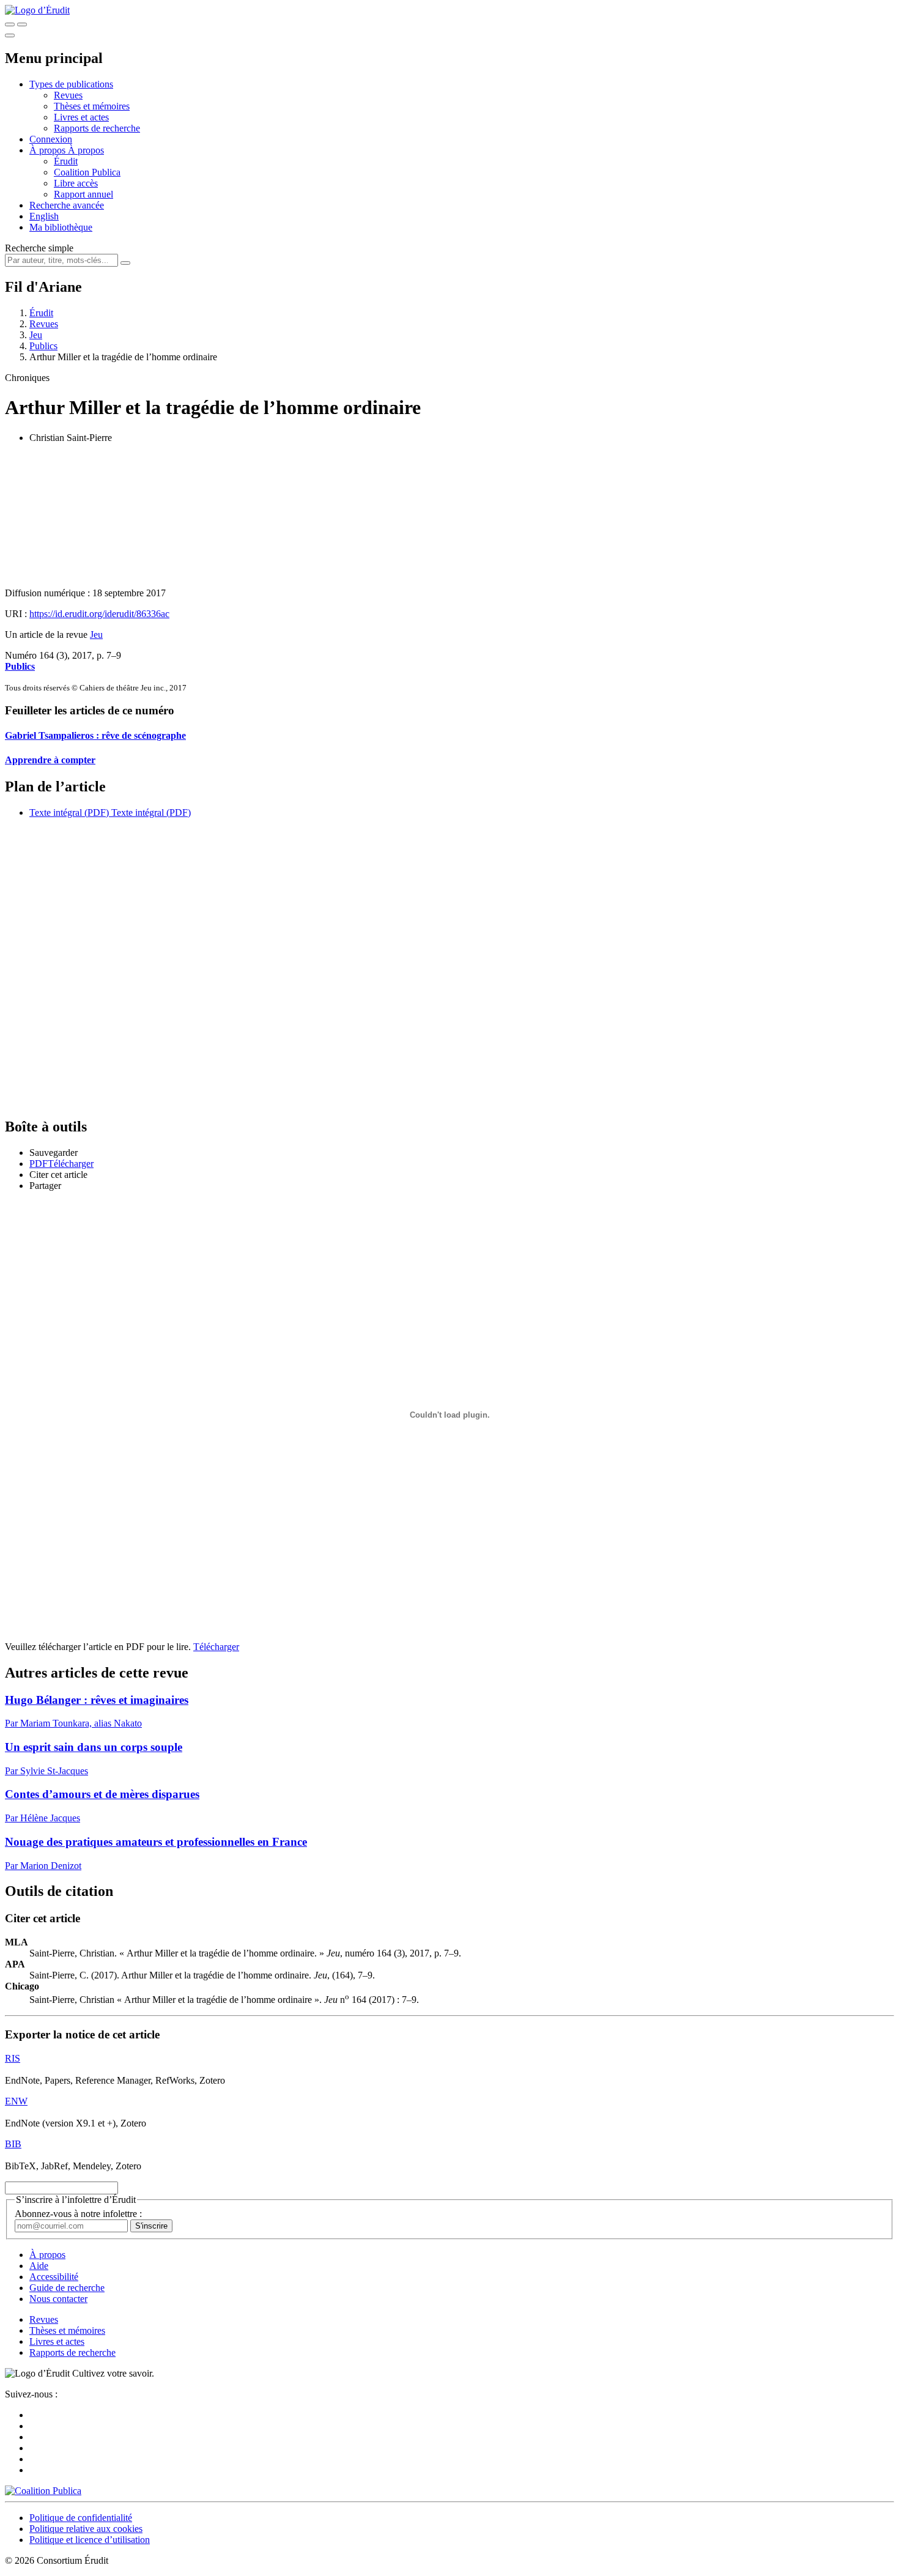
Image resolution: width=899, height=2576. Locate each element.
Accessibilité (54, 2277)
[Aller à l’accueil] (37, 10)
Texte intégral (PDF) (69, 812)
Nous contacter (58, 2299)
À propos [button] (49, 150)
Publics (43, 346)
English (44, 216)
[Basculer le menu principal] (10, 35)
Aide (39, 2266)
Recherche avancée (67, 205)
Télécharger (216, 1647)
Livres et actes (81, 117)
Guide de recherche (67, 2288)
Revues (68, 95)
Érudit (66, 161)
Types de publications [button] (71, 84)
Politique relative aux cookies (86, 2529)
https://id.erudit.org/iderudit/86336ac (99, 614)
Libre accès (76, 183)
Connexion (51, 139)
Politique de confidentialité (81, 2518)
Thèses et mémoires (92, 106)
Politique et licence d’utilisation (90, 2540)
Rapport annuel (83, 194)
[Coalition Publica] (43, 2491)
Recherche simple (39, 248)
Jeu (36, 335)
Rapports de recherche (97, 128)
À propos (86, 150)
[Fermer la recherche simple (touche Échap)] (22, 24)
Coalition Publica (87, 172)
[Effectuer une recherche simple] (10, 24)
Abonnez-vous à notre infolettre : (78, 2214)
